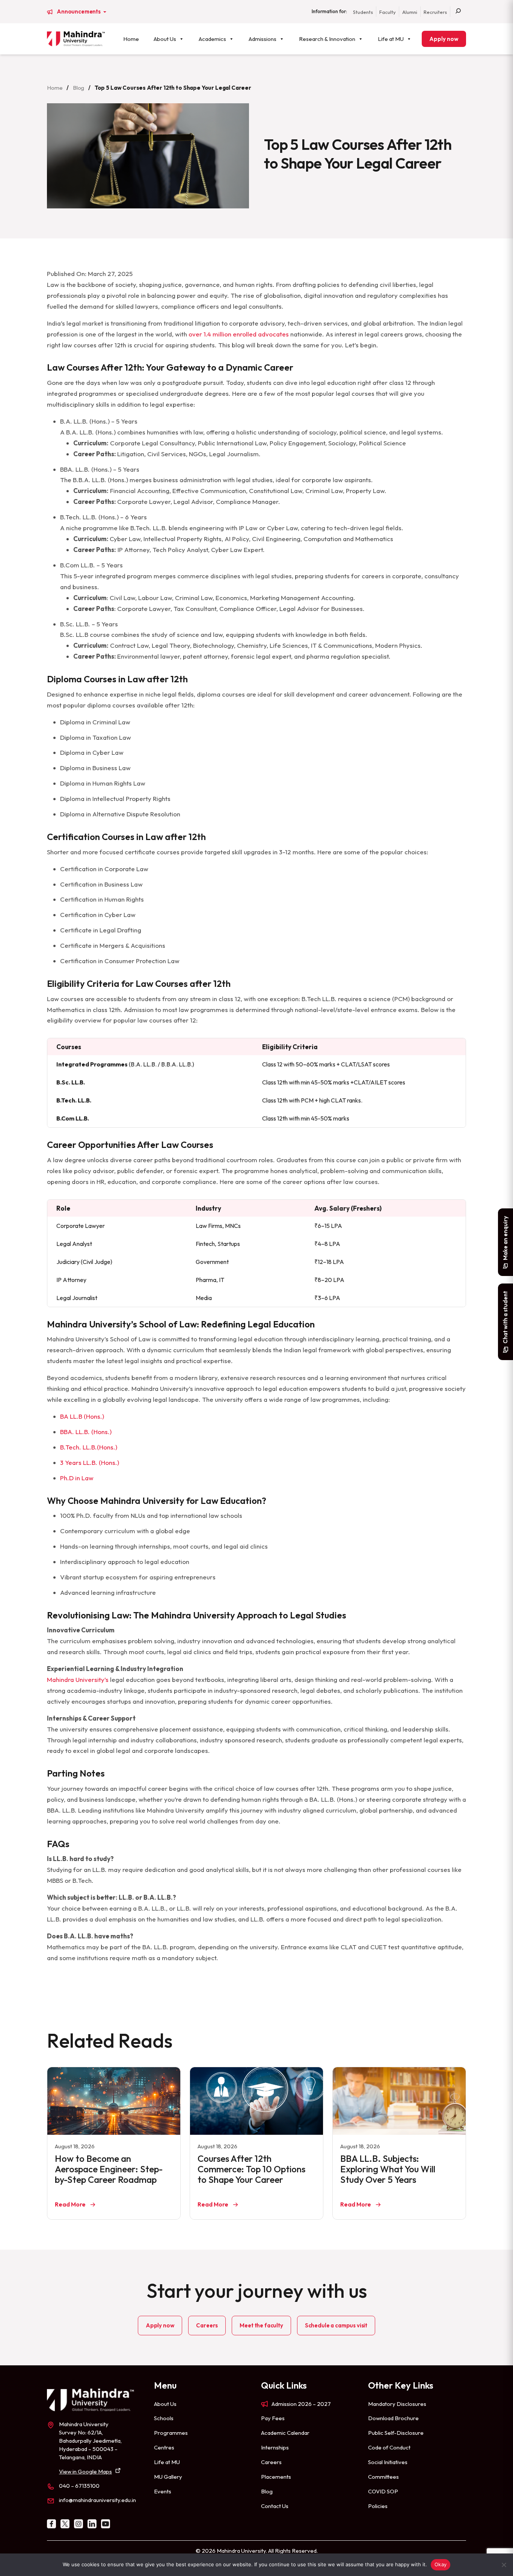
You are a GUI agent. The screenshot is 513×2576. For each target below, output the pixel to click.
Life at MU (391, 39)
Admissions (263, 39)
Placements (276, 2477)
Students (363, 12)
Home (131, 39)
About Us (165, 39)
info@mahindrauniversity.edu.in (97, 2500)
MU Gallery (168, 2477)
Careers (207, 2325)
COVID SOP (383, 2491)
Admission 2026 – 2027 (301, 2404)
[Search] (458, 12)
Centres (164, 2447)
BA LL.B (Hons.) (83, 1416)
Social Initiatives (388, 2462)
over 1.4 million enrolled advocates (239, 334)
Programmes (171, 2433)
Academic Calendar (285, 2433)
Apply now (444, 39)
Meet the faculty (261, 2325)
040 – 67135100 (79, 2486)
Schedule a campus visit (336, 2325)
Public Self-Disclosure (396, 2433)
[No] (504, 2565)
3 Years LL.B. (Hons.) (90, 1462)
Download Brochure (393, 2418)
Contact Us (275, 2506)
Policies (378, 2506)
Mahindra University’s (78, 1679)
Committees (383, 2477)
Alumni (410, 12)
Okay (441, 2564)
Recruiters (435, 12)
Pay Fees (273, 2418)
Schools (164, 2418)
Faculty (388, 12)
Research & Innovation (327, 39)
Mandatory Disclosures (397, 2404)
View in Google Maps (85, 2471)
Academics (212, 39)
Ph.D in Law (77, 1478)
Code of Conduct (389, 2447)
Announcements (79, 12)
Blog (78, 88)
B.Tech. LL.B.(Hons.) (89, 1447)
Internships (275, 2447)
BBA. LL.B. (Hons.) (86, 1432)
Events (163, 2491)
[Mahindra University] (76, 39)
